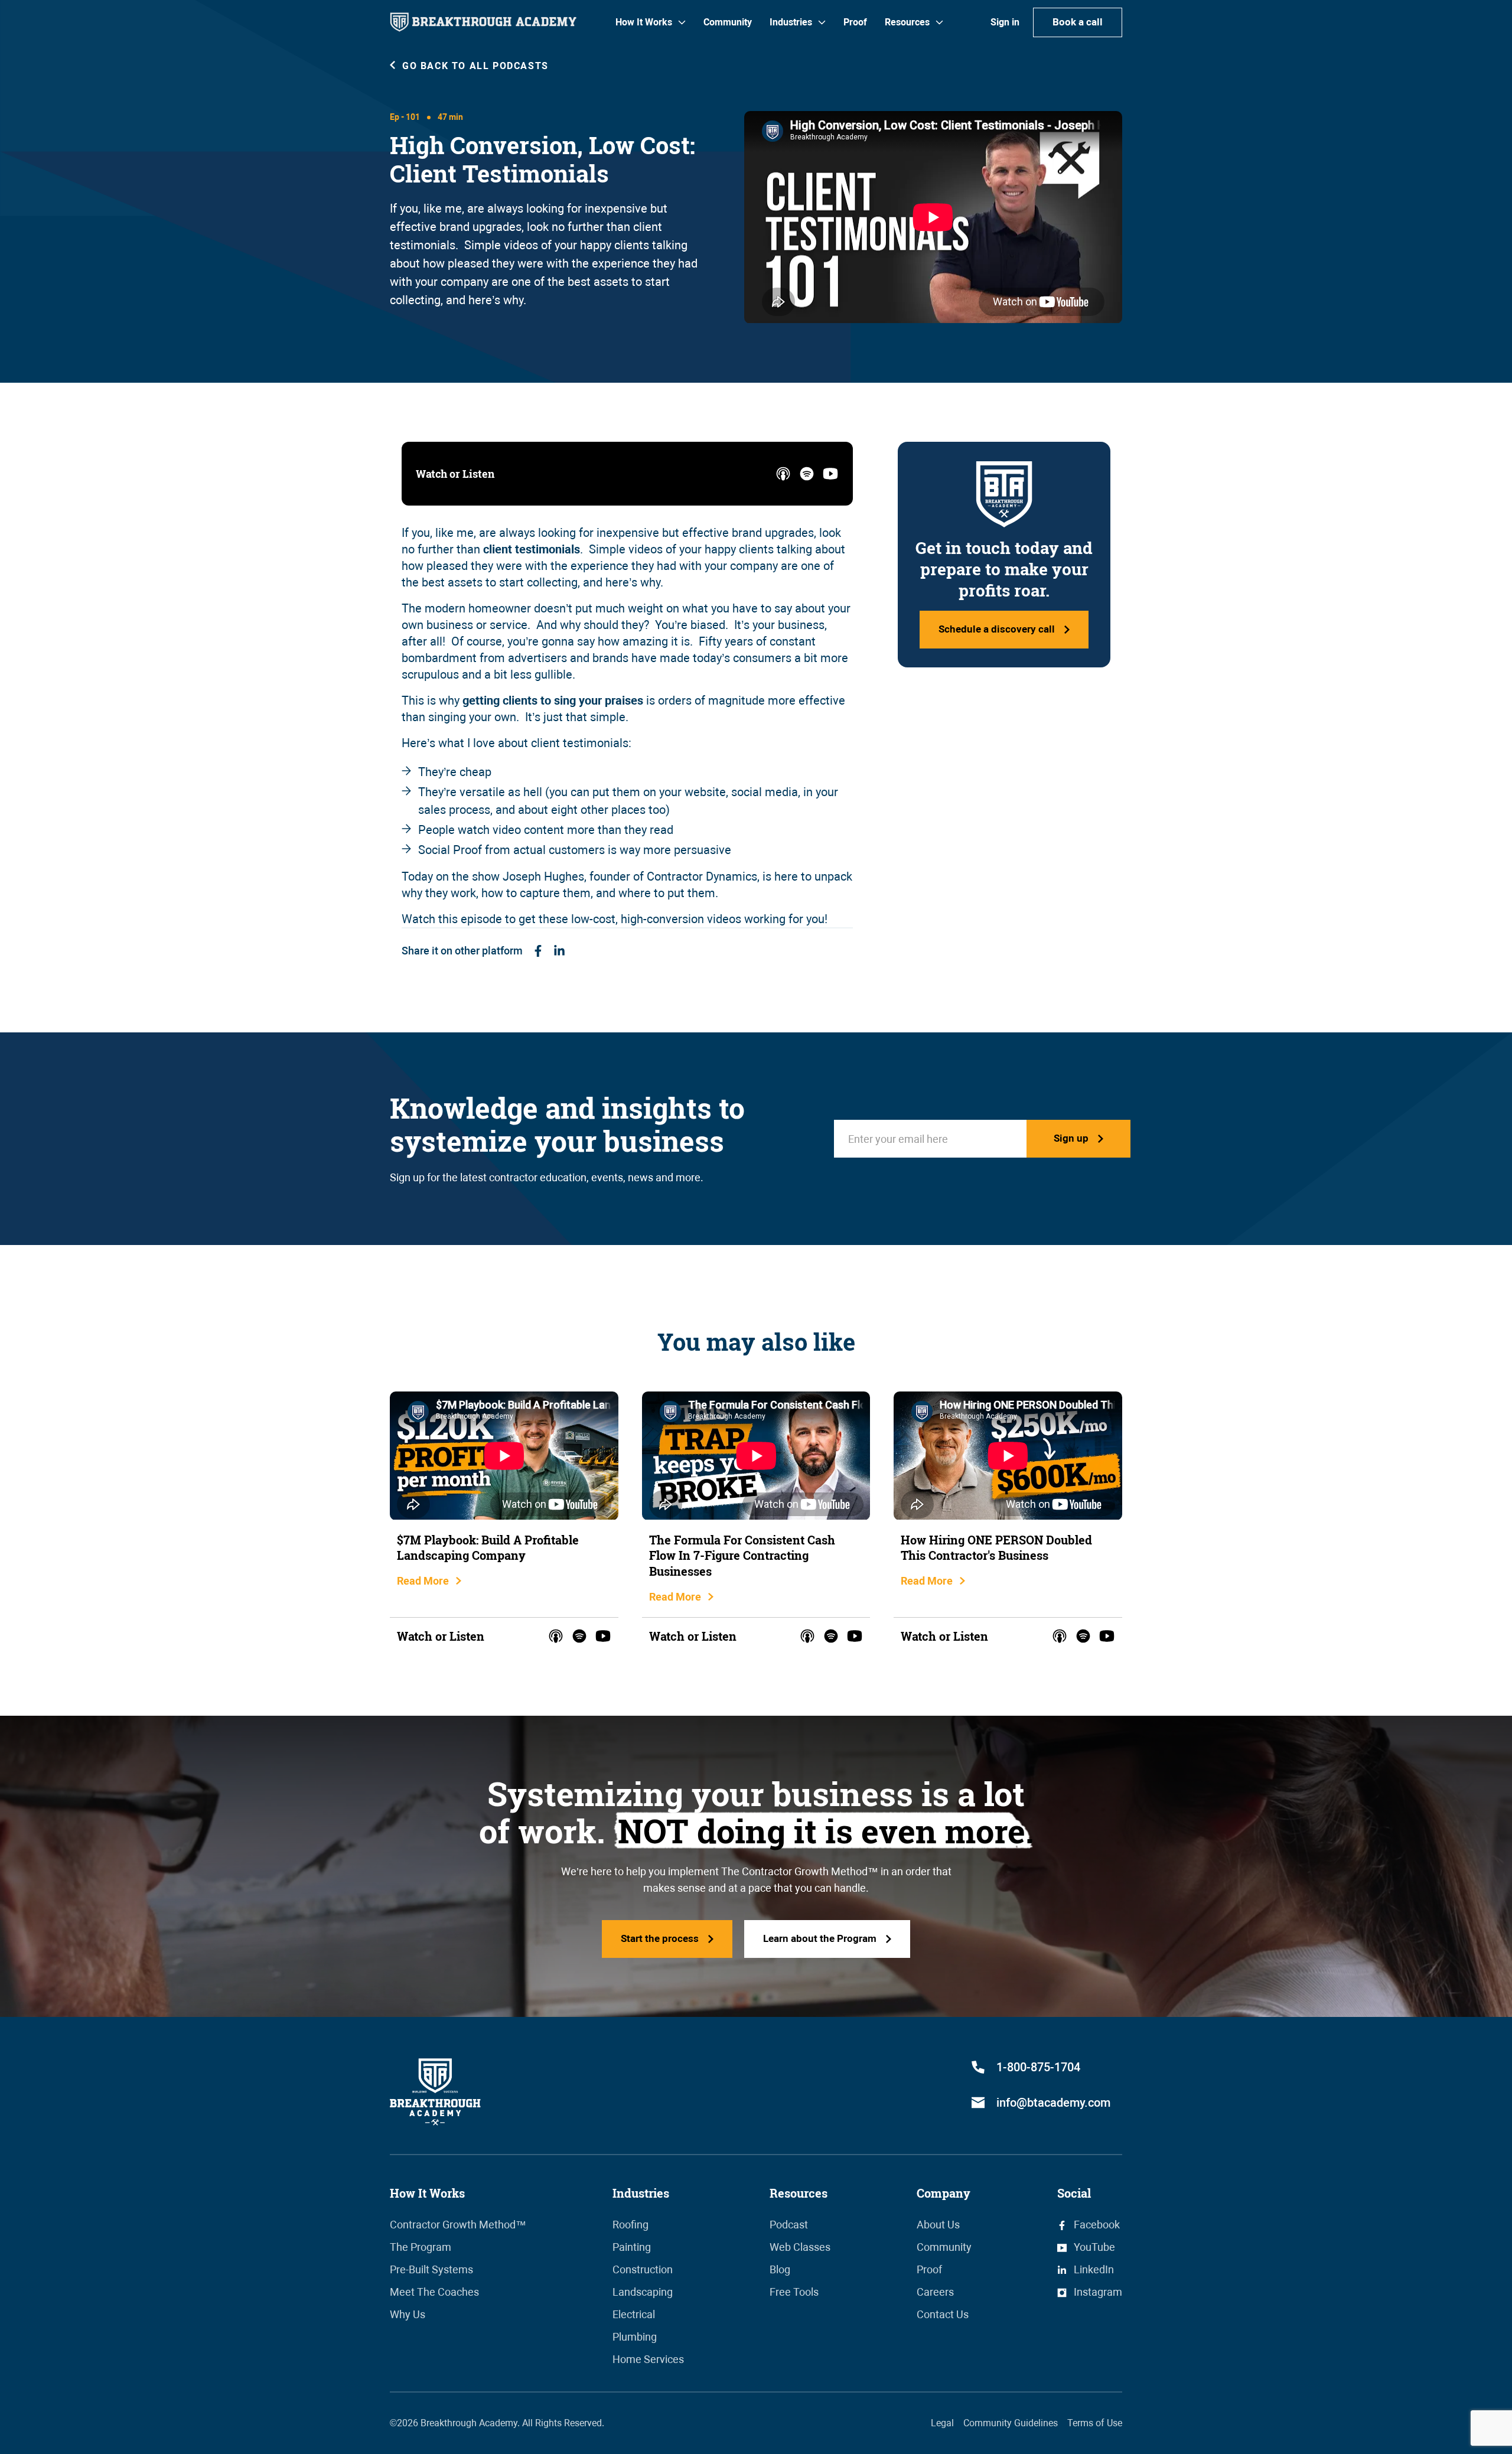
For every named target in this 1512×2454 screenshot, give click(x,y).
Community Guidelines (1011, 2423)
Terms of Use (1095, 2423)
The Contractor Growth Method (794, 1871)
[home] (483, 22)
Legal (942, 2423)
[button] (651, 22)
